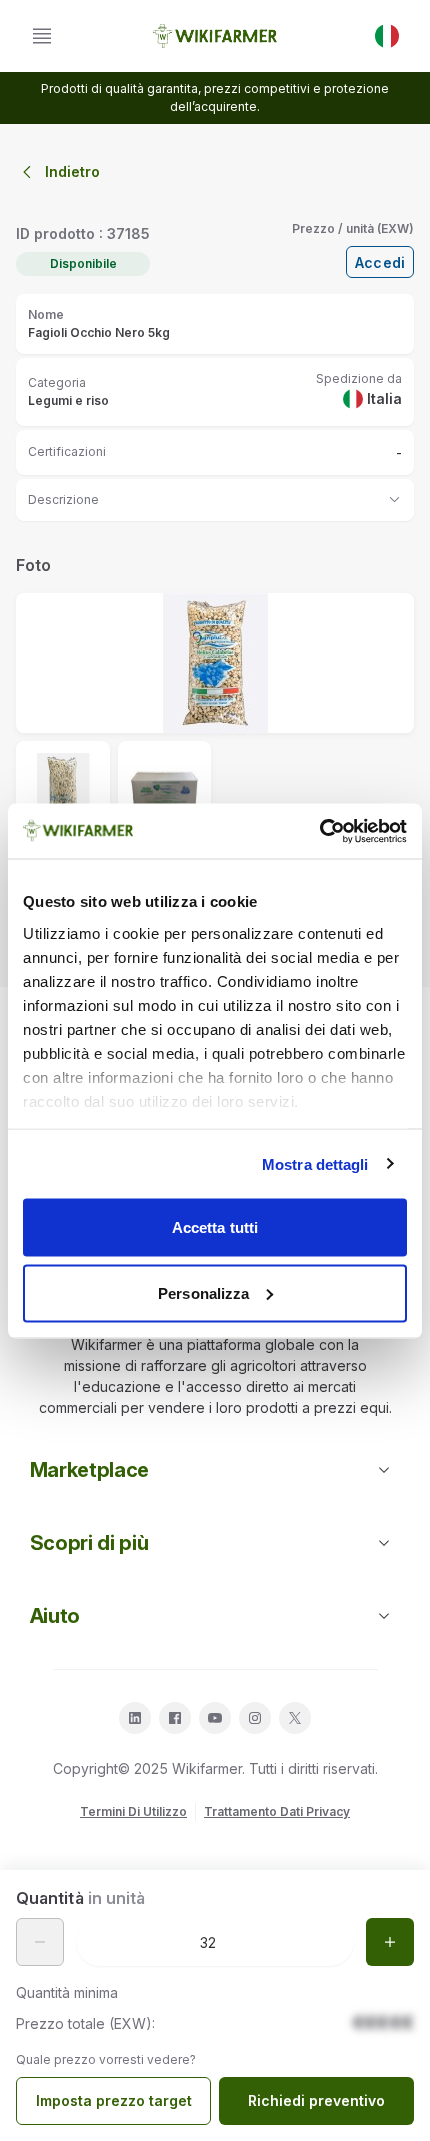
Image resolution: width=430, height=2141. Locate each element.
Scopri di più (89, 1543)
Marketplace (89, 1470)
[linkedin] (135, 1718)
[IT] (387, 36)
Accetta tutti (215, 1227)
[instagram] (255, 1718)
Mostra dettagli (315, 1163)
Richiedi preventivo (316, 2100)
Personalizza (203, 1292)
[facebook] (175, 1718)
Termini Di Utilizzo (133, 1811)
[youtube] (215, 1718)
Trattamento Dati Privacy (277, 1811)
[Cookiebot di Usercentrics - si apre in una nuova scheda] (319, 831)
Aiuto (55, 1616)
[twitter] (295, 1718)
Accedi (380, 262)
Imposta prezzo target (114, 2100)
